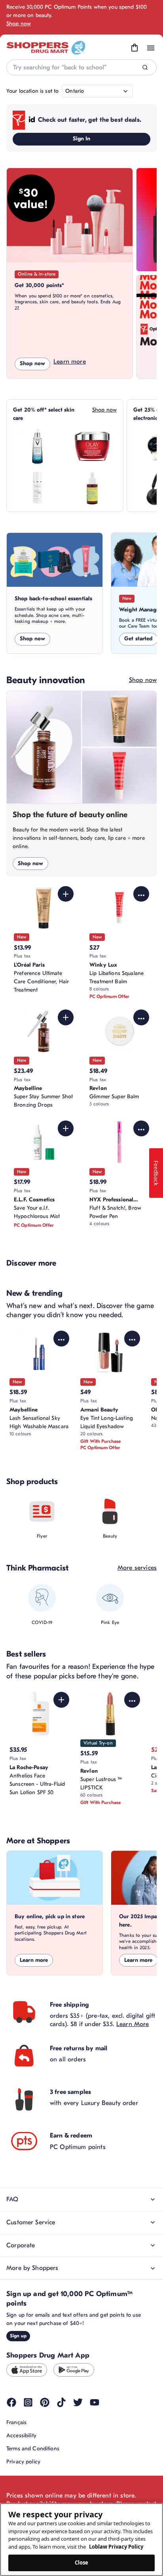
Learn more (70, 362)
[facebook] (11, 2402)
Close (82, 2563)
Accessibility (21, 2435)
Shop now (19, 24)
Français (16, 2422)
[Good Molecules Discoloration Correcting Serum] (92, 488)
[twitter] (78, 2402)
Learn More (133, 2024)
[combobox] (81, 67)
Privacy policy (23, 2462)
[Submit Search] (145, 68)
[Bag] (135, 48)
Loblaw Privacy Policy (116, 2547)
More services (137, 1568)
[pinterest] (45, 2402)
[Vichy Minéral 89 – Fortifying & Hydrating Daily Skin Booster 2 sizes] (38, 446)
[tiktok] (61, 2402)
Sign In (82, 139)
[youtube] (95, 2402)
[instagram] (28, 2402)
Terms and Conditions (33, 2449)
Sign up (18, 2336)
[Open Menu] (151, 48)
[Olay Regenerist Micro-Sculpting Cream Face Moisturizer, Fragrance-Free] (92, 446)
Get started (138, 639)
